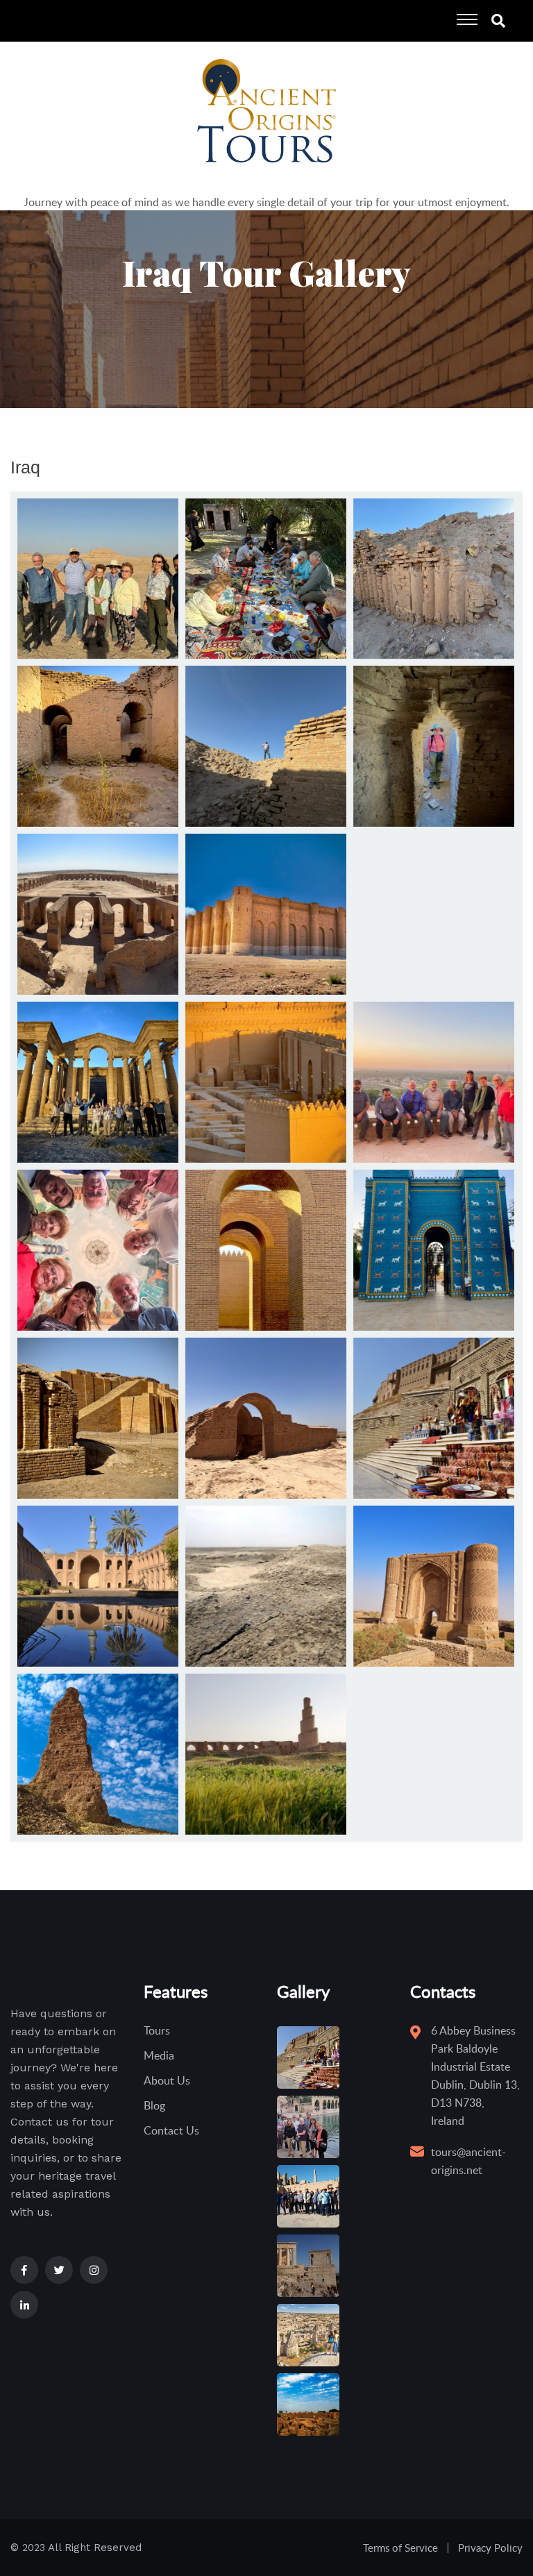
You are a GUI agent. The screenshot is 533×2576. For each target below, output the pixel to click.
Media (159, 2055)
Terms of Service (400, 2548)
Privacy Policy (490, 2548)
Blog (154, 2105)
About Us (167, 2080)
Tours (157, 2030)
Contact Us (171, 2130)
